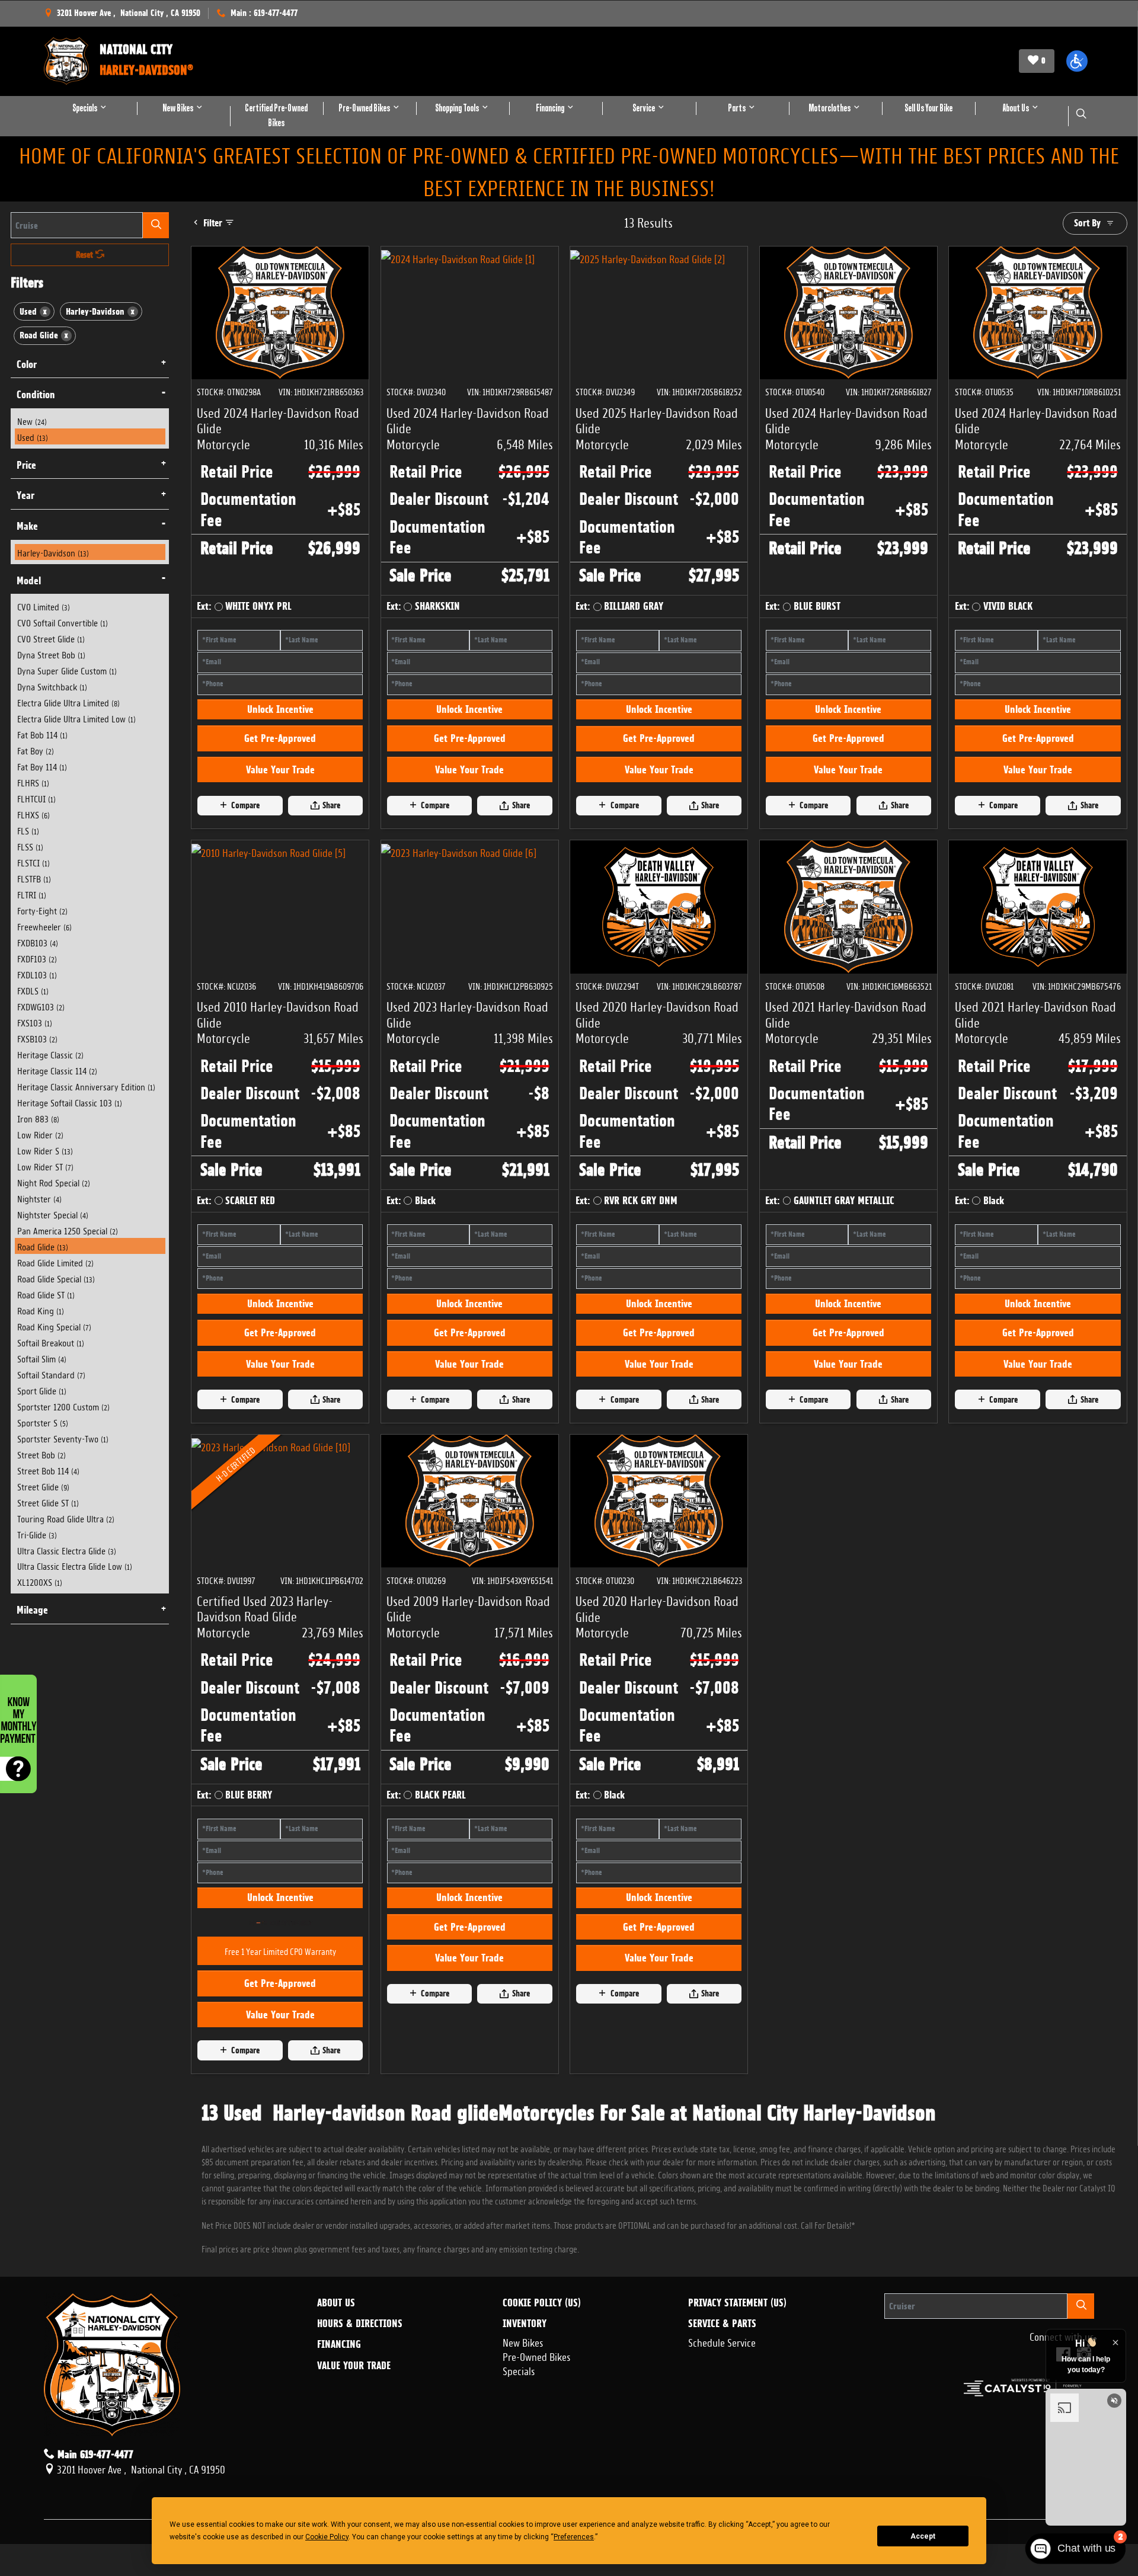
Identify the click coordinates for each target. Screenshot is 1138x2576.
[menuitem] (90, 420)
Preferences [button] (574, 2537)
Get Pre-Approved (280, 789)
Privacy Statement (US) (737, 2468)
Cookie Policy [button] (327, 2537)
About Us (336, 2468)
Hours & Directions (360, 2488)
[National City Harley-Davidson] (66, 61)
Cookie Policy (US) (542, 2468)
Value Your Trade (280, 820)
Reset (86, 255)
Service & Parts (722, 2488)
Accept (923, 2536)
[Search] (156, 225)
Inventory (525, 2488)
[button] (1077, 61)
